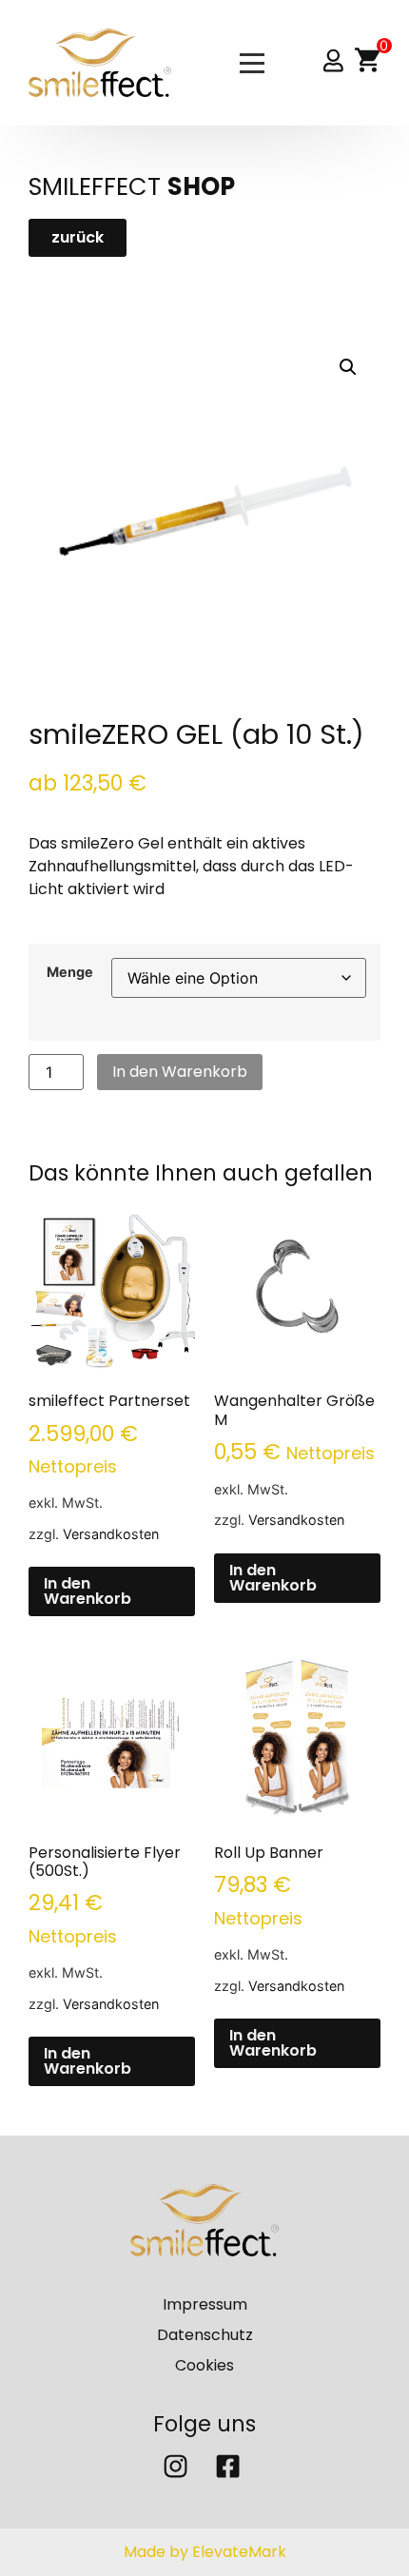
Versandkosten (111, 1534)
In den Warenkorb (180, 1072)
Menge (70, 972)
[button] (348, 367)
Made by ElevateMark (205, 2552)
